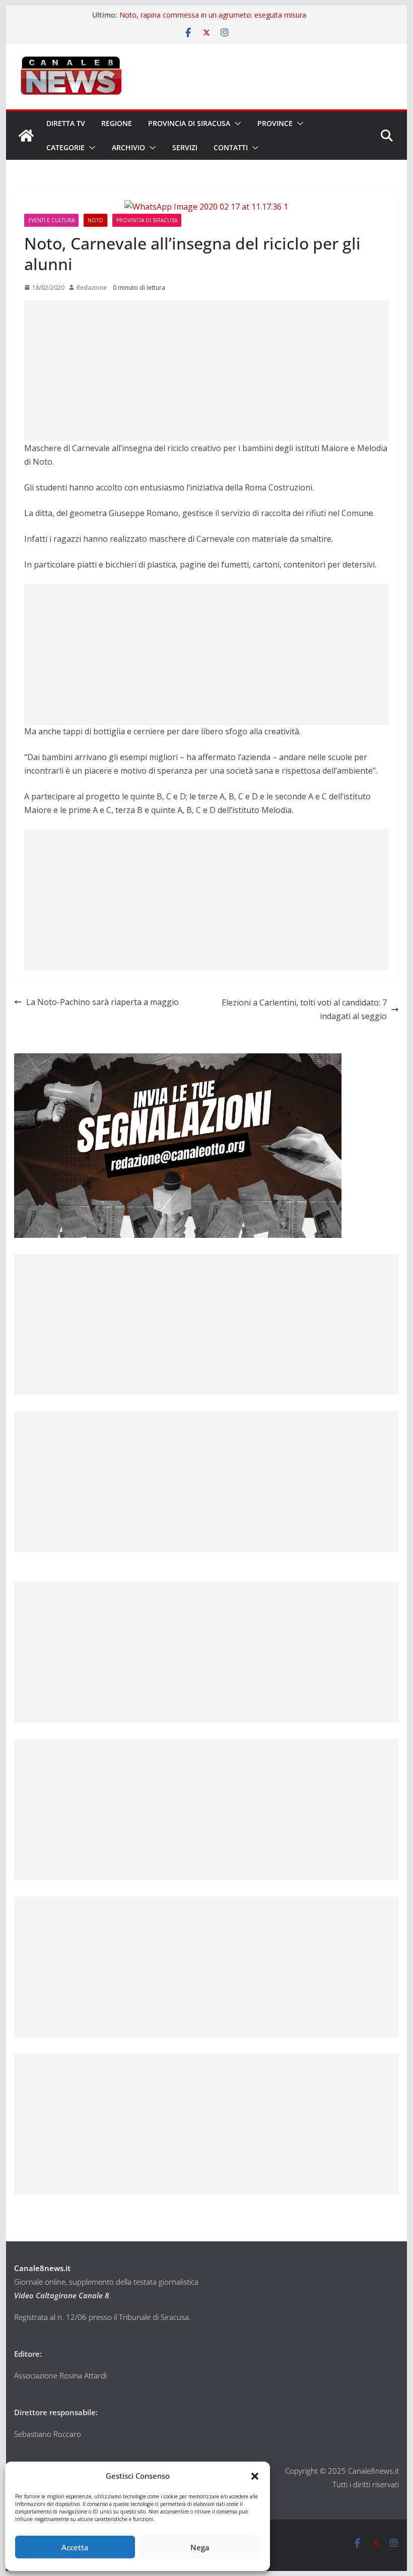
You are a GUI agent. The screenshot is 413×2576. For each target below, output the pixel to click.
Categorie (65, 147)
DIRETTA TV (66, 123)
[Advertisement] (206, 371)
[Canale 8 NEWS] (26, 136)
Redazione (92, 288)
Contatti (231, 147)
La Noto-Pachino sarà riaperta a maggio (102, 1002)
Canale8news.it (42, 2268)
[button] (255, 2476)
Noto (95, 220)
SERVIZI (185, 147)
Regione (117, 123)
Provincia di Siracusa (189, 123)
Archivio (128, 147)
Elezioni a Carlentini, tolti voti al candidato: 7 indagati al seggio (304, 1009)
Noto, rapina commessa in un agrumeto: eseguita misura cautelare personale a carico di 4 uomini (213, 20)
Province (275, 123)
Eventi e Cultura (51, 220)
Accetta (75, 2547)
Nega (200, 2547)
